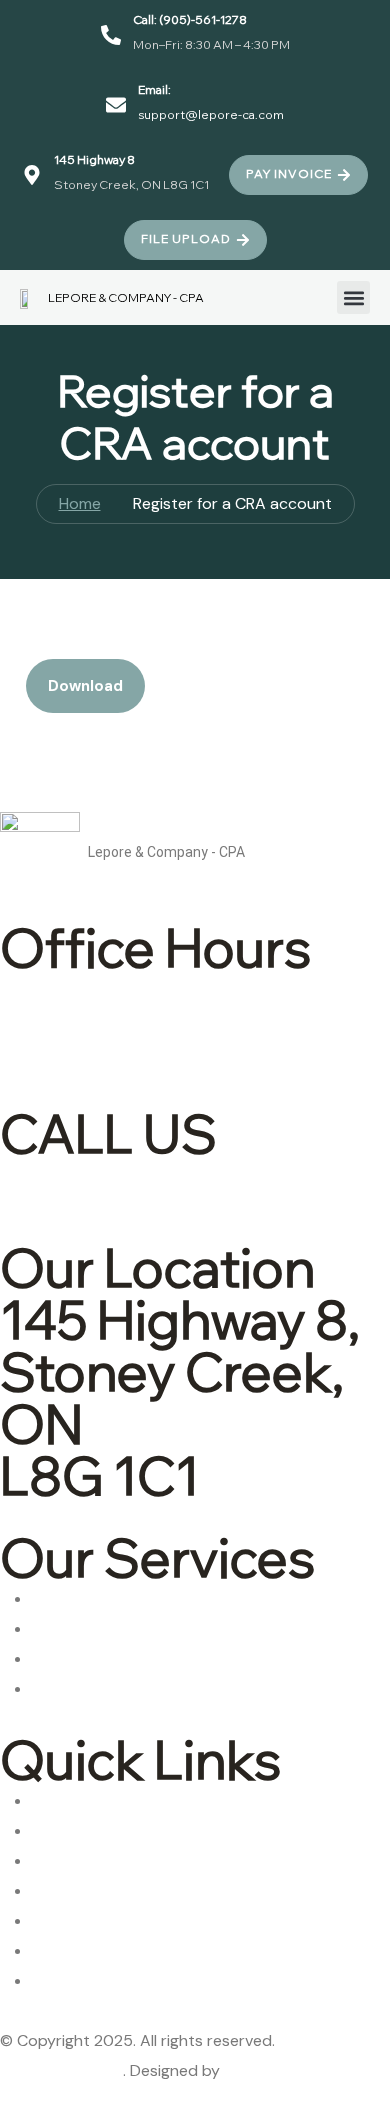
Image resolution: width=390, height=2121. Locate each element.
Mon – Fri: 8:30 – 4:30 (191, 1025)
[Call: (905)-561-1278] (111, 35)
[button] (353, 297)
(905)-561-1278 (183, 1185)
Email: (154, 89)
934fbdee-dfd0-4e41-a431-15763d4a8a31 (144, 643)
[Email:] (116, 105)
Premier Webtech (287, 2070)
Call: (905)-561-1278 (190, 19)
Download (85, 686)
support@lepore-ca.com (211, 114)
